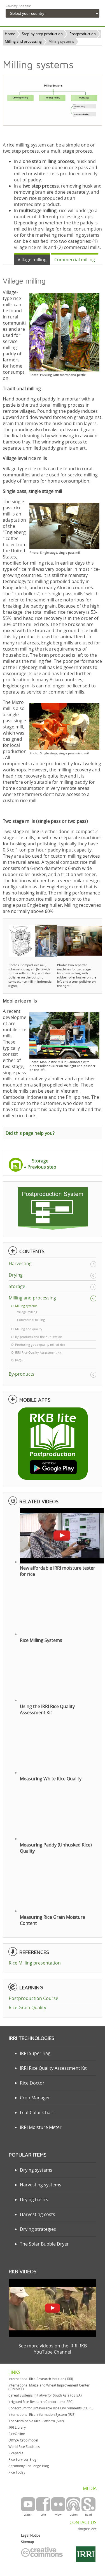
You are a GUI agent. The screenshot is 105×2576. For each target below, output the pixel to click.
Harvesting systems (41, 2185)
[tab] (32, 259)
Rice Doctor (32, 2083)
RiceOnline (17, 2434)
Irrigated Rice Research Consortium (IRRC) (41, 2402)
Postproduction (83, 34)
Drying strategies (38, 2229)
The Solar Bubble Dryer (44, 2244)
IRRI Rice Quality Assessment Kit (53, 2068)
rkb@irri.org (87, 2529)
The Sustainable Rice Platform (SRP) (36, 2421)
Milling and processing (23, 41)
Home (10, 34)
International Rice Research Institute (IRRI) (41, 2379)
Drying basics (34, 2200)
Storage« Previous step (40, 1164)
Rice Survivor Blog (22, 2459)
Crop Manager (35, 2098)
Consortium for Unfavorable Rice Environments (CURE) (51, 2408)
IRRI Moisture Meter (41, 2127)
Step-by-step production (42, 34)
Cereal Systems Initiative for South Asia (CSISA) (45, 2395)
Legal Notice (31, 2535)
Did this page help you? (30, 1133)
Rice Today (17, 2472)
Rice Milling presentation (35, 1963)
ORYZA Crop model (23, 2440)
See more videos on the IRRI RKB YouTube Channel (53, 2349)
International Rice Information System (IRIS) (42, 2415)
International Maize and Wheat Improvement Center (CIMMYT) (49, 2387)
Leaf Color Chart (37, 2112)
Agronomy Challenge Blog (29, 2466)
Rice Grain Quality (27, 2007)
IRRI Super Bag (35, 2053)
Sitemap (27, 2542)
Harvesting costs (38, 2214)
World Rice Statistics (24, 2447)
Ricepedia (16, 2453)
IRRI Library (17, 2427)
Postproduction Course (33, 1998)
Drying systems (36, 2170)
